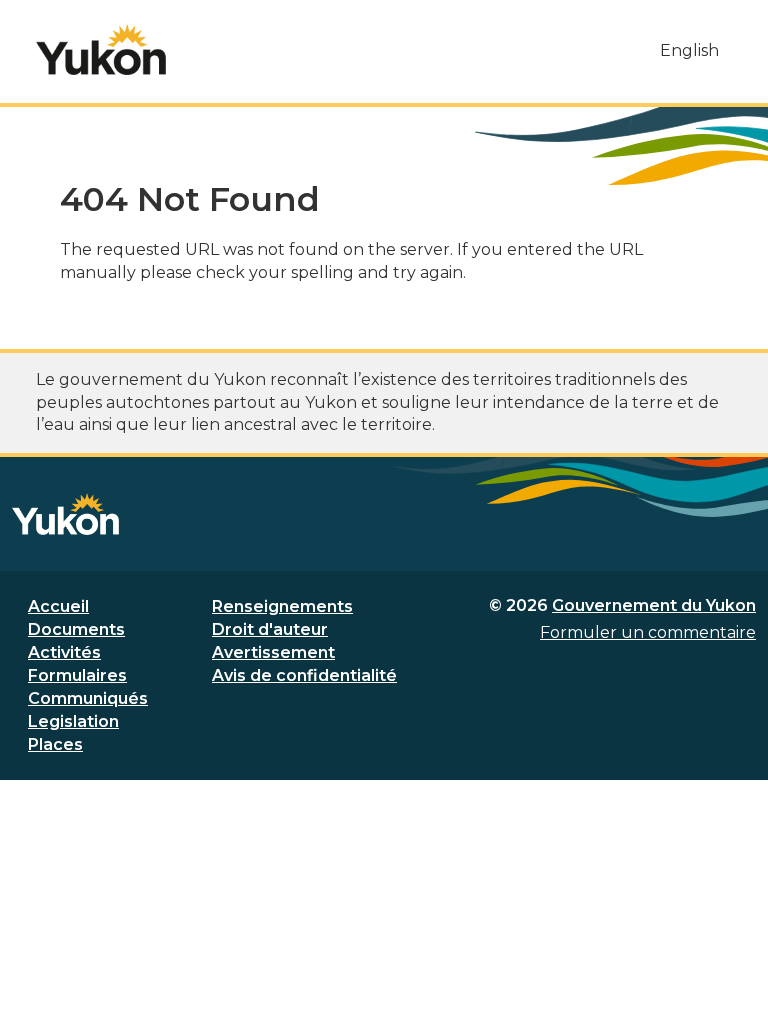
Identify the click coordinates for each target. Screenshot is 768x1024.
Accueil (58, 606)
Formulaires (77, 675)
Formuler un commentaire (648, 632)
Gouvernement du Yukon (654, 605)
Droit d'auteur (270, 629)
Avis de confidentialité (304, 675)
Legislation (73, 721)
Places (55, 744)
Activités (64, 652)
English (689, 50)
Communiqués (88, 698)
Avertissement (273, 652)
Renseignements (282, 606)
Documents (76, 629)
